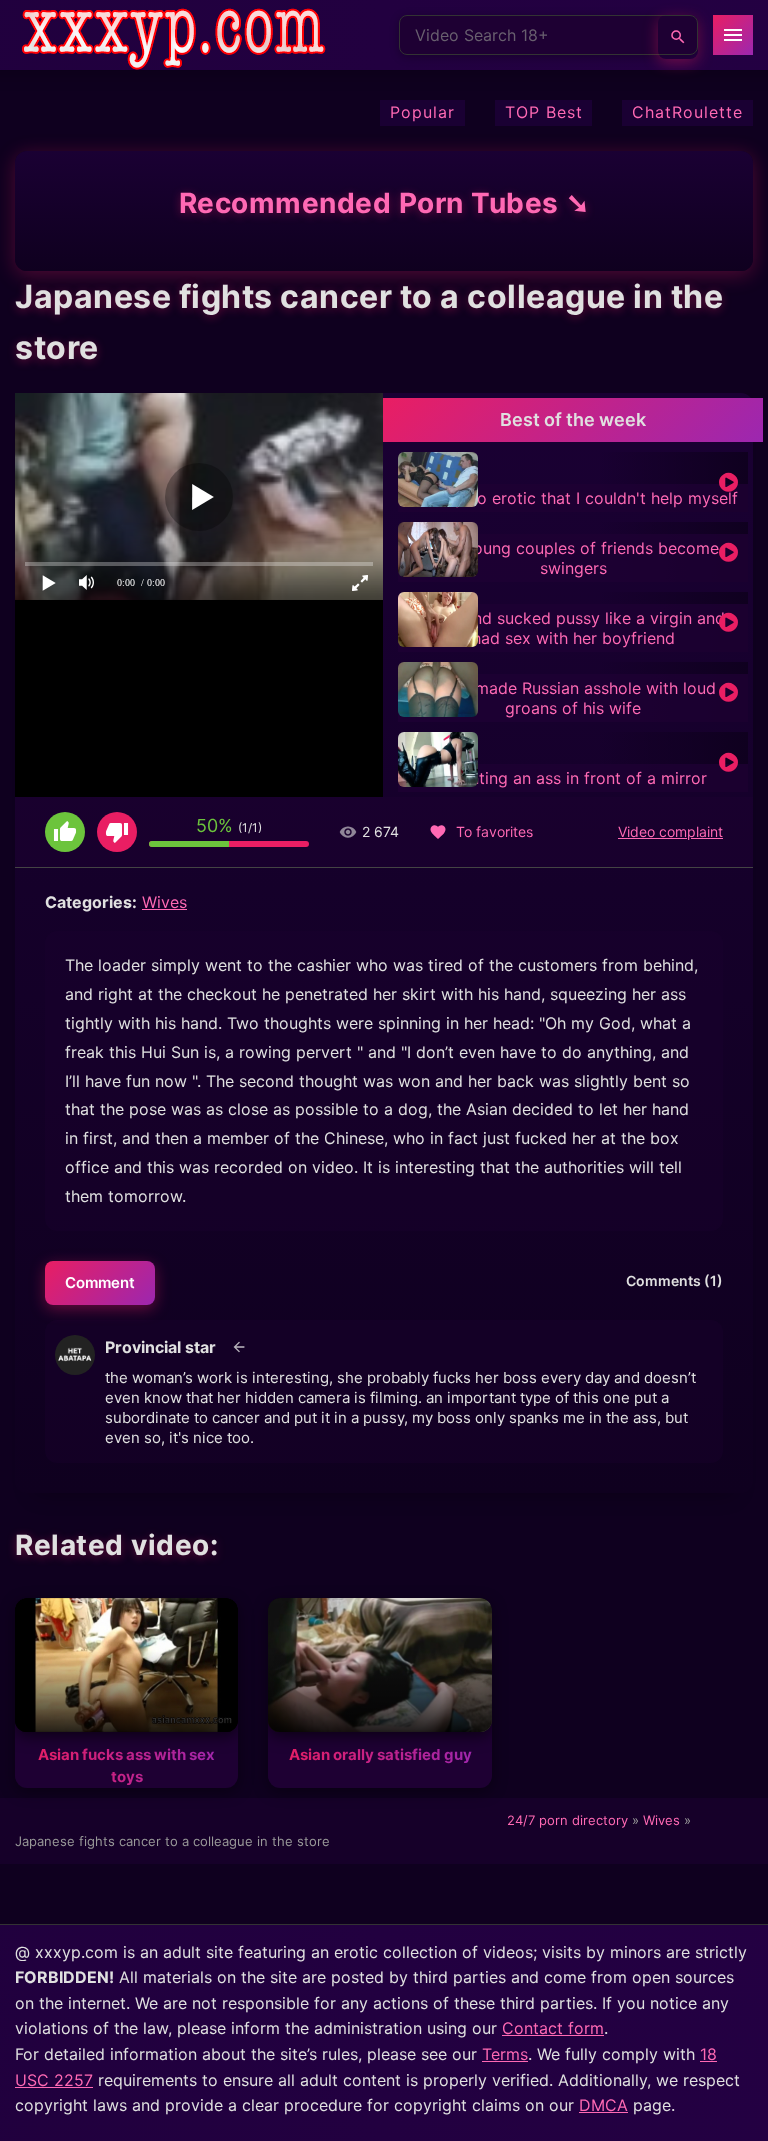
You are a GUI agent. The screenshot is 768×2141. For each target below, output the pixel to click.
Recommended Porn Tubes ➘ (384, 203)
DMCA (603, 2105)
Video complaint (670, 831)
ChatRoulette (687, 112)
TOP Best (544, 112)
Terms (505, 2054)
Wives (164, 902)
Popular (422, 112)
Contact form (553, 2028)
